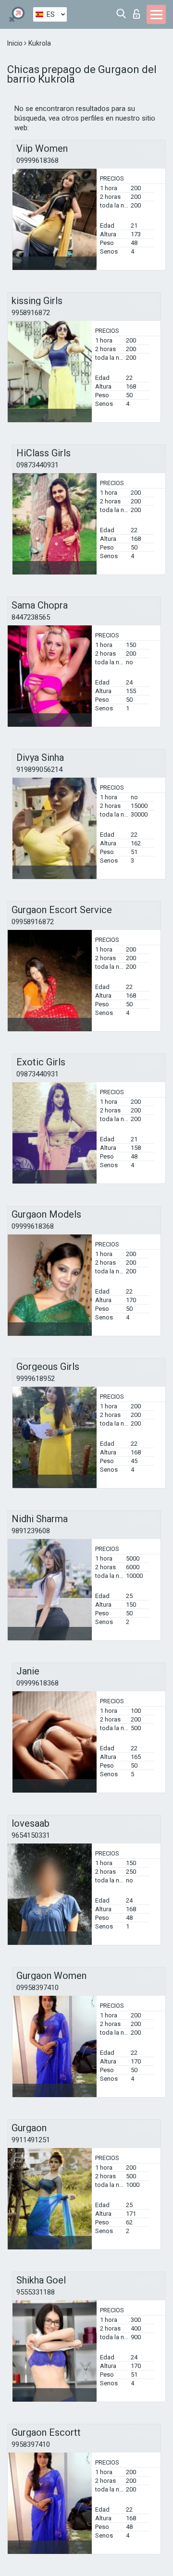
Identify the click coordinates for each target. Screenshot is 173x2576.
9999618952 (36, 1379)
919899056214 (39, 769)
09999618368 (37, 160)
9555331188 (36, 2292)
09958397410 (37, 1988)
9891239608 (31, 1531)
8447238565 (31, 617)
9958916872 (31, 313)
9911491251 (31, 2140)
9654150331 (31, 1835)
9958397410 (31, 2444)
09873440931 (37, 465)
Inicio (16, 43)
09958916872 (33, 922)
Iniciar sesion (139, 11)
